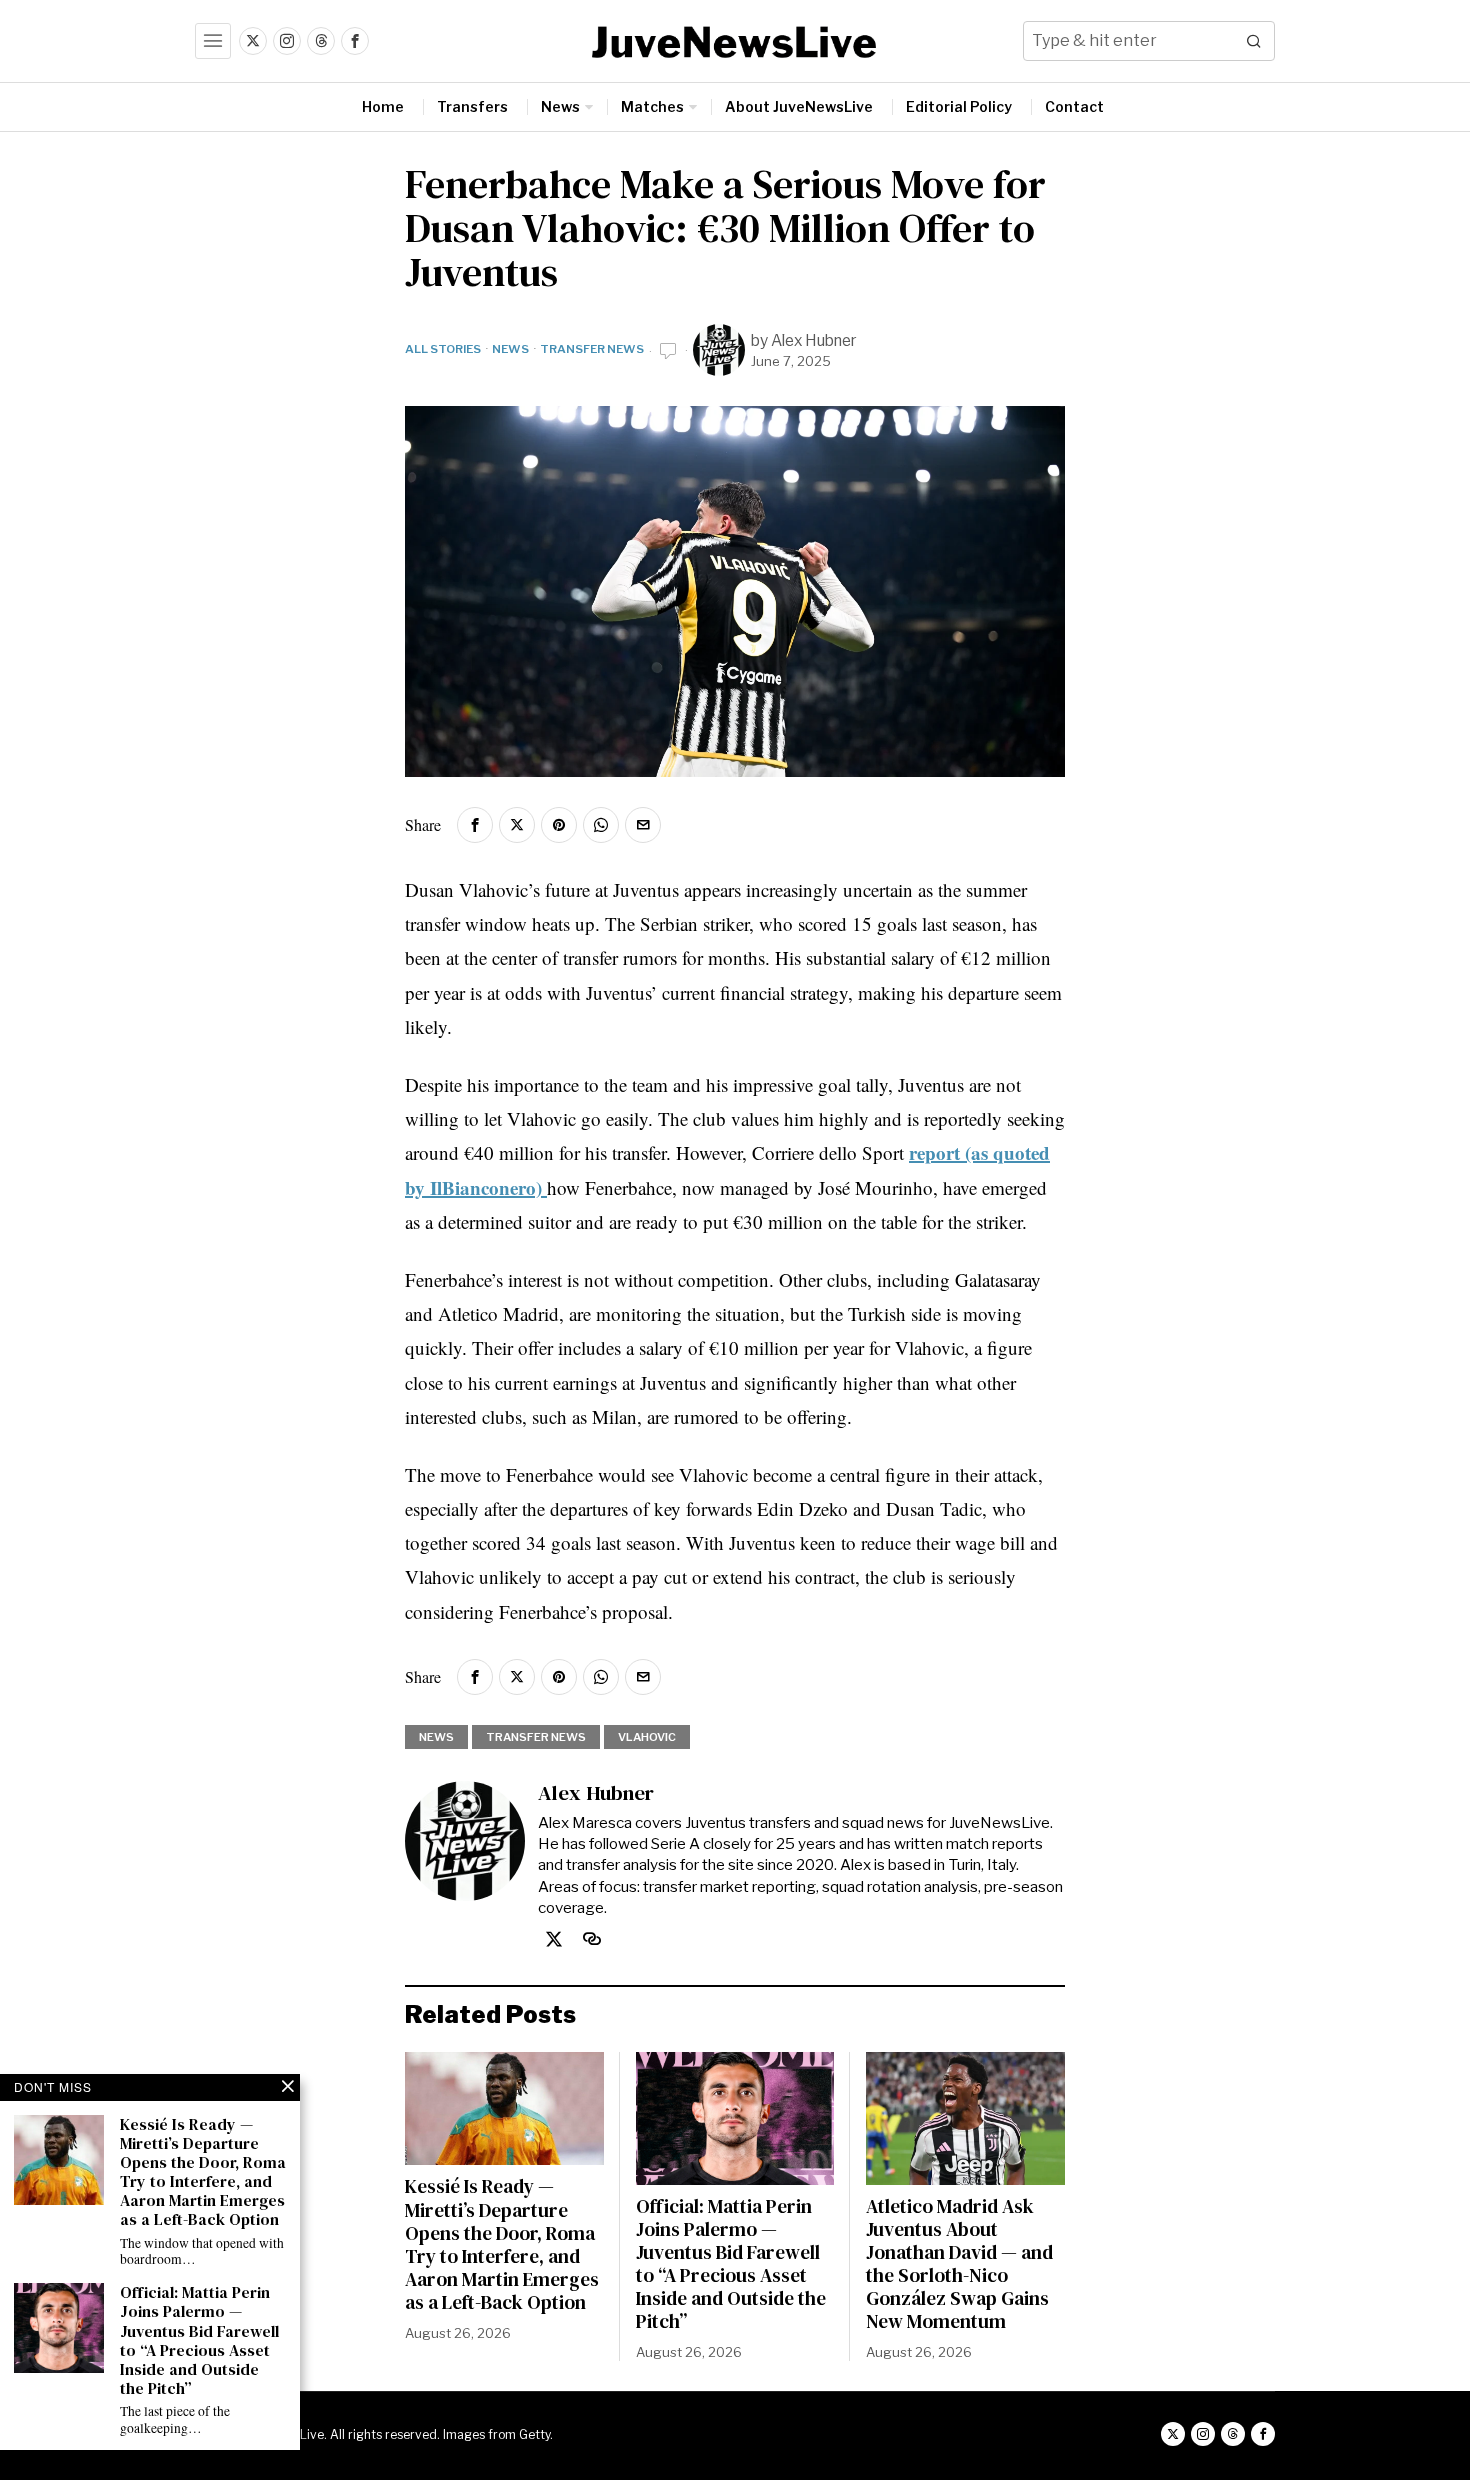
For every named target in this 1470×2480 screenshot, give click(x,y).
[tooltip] (253, 41)
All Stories (443, 349)
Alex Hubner (814, 340)
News (510, 349)
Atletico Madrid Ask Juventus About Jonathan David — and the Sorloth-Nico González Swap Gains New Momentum (959, 2264)
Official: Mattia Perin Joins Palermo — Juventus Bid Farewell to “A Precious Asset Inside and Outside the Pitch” (731, 2264)
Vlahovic (647, 1737)
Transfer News (592, 349)
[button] (1255, 41)
